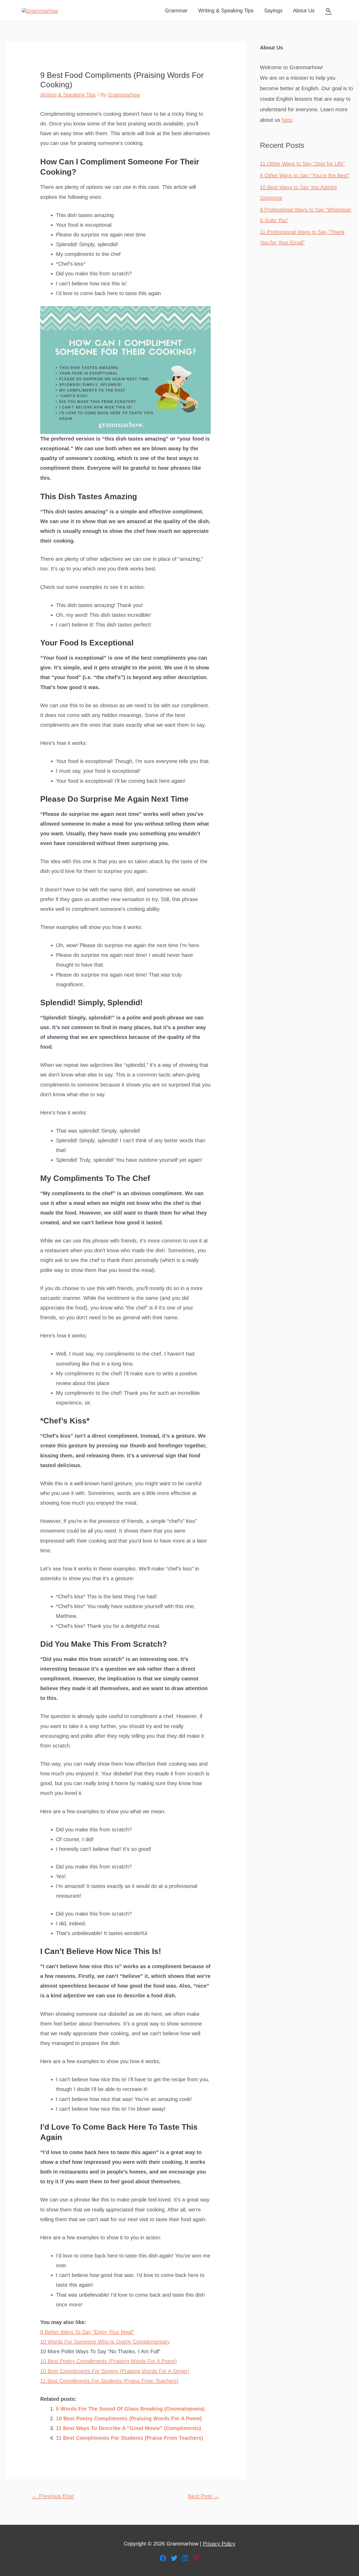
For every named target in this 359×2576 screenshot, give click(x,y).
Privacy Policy (219, 2544)
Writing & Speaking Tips (226, 11)
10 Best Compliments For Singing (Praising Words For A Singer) (115, 2371)
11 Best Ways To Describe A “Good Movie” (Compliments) (129, 2428)
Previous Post (53, 2496)
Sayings (273, 11)
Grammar (176, 11)
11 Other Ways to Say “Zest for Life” (302, 164)
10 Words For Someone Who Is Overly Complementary (105, 2342)
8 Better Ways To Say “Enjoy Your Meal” (87, 2332)
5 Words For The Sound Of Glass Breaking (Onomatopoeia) (130, 2409)
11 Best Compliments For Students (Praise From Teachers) (109, 2381)
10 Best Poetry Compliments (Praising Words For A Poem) (109, 2361)
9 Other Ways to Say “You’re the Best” (305, 175)
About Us (304, 11)
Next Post (203, 2496)
